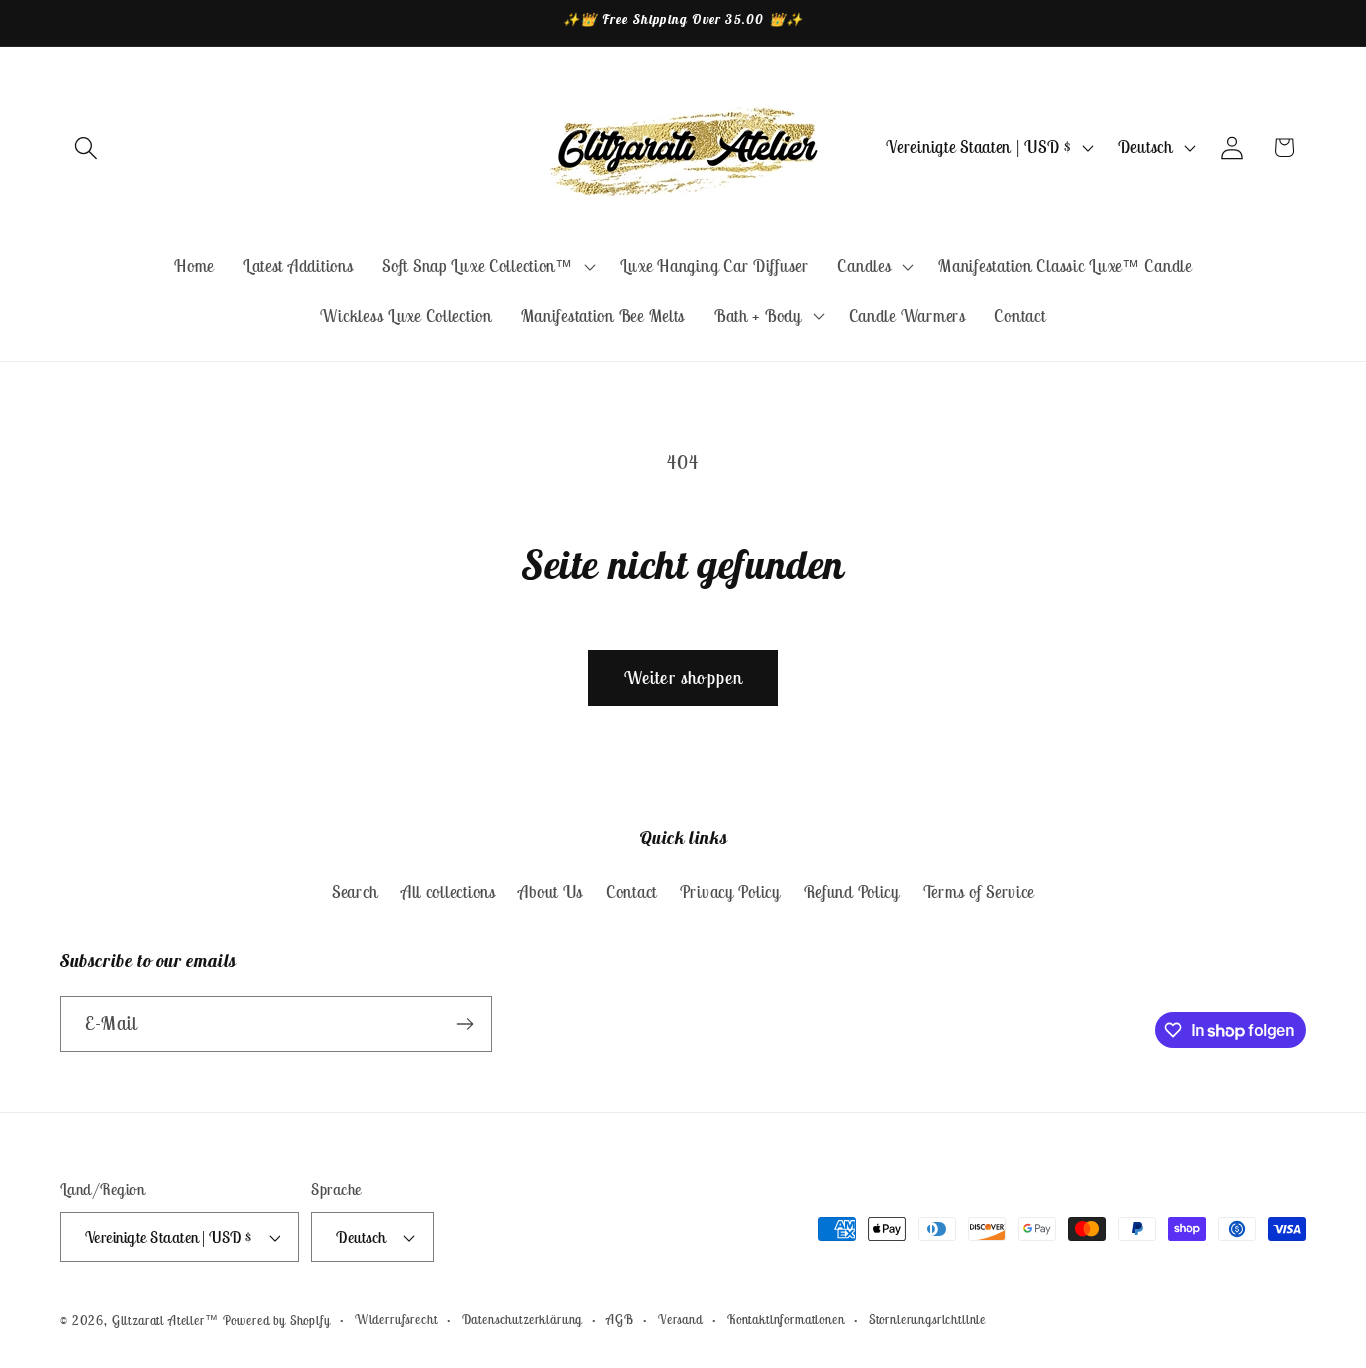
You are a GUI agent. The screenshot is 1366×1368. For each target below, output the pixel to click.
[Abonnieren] (464, 1024)
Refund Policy (852, 892)
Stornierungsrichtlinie (927, 1319)
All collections (448, 892)
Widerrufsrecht (396, 1319)
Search (355, 892)
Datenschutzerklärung (522, 1319)
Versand (680, 1319)
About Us (550, 892)
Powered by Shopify (277, 1320)
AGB (620, 1319)
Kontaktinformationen (786, 1319)
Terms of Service (979, 892)
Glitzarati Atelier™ (165, 1320)
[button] (86, 147)
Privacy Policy (730, 892)
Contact (631, 892)
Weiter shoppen (683, 677)
